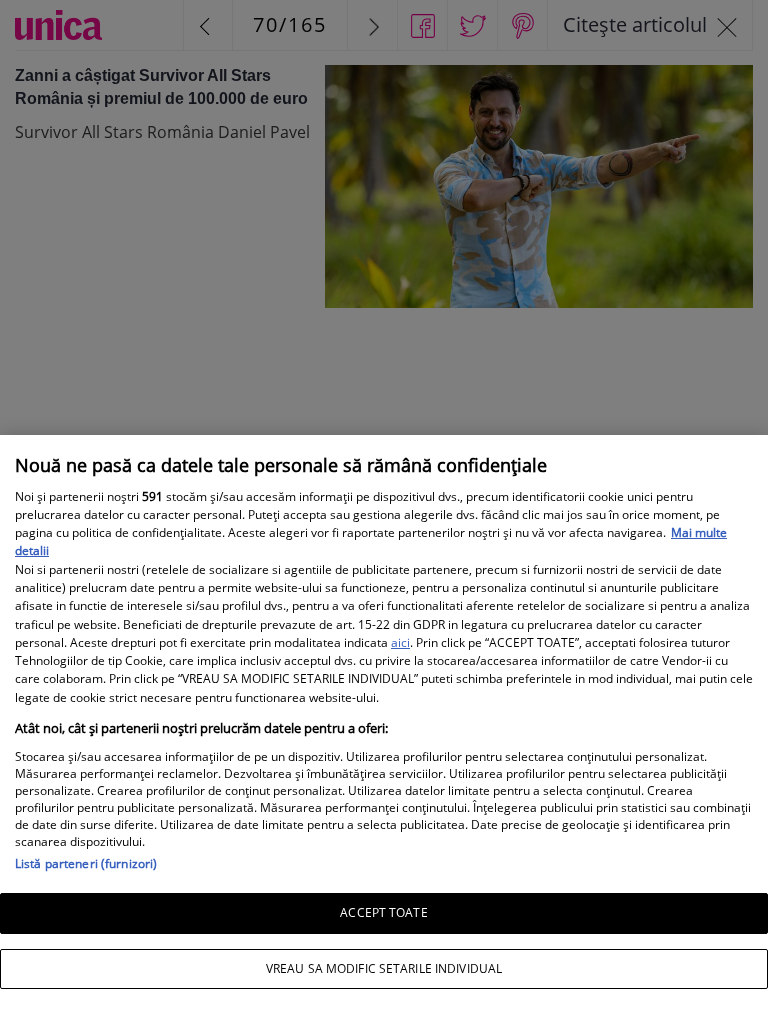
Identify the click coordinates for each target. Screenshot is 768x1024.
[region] (384, 729)
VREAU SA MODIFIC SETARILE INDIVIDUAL (384, 968)
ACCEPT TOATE (383, 912)
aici (400, 642)
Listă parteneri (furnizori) (86, 863)
